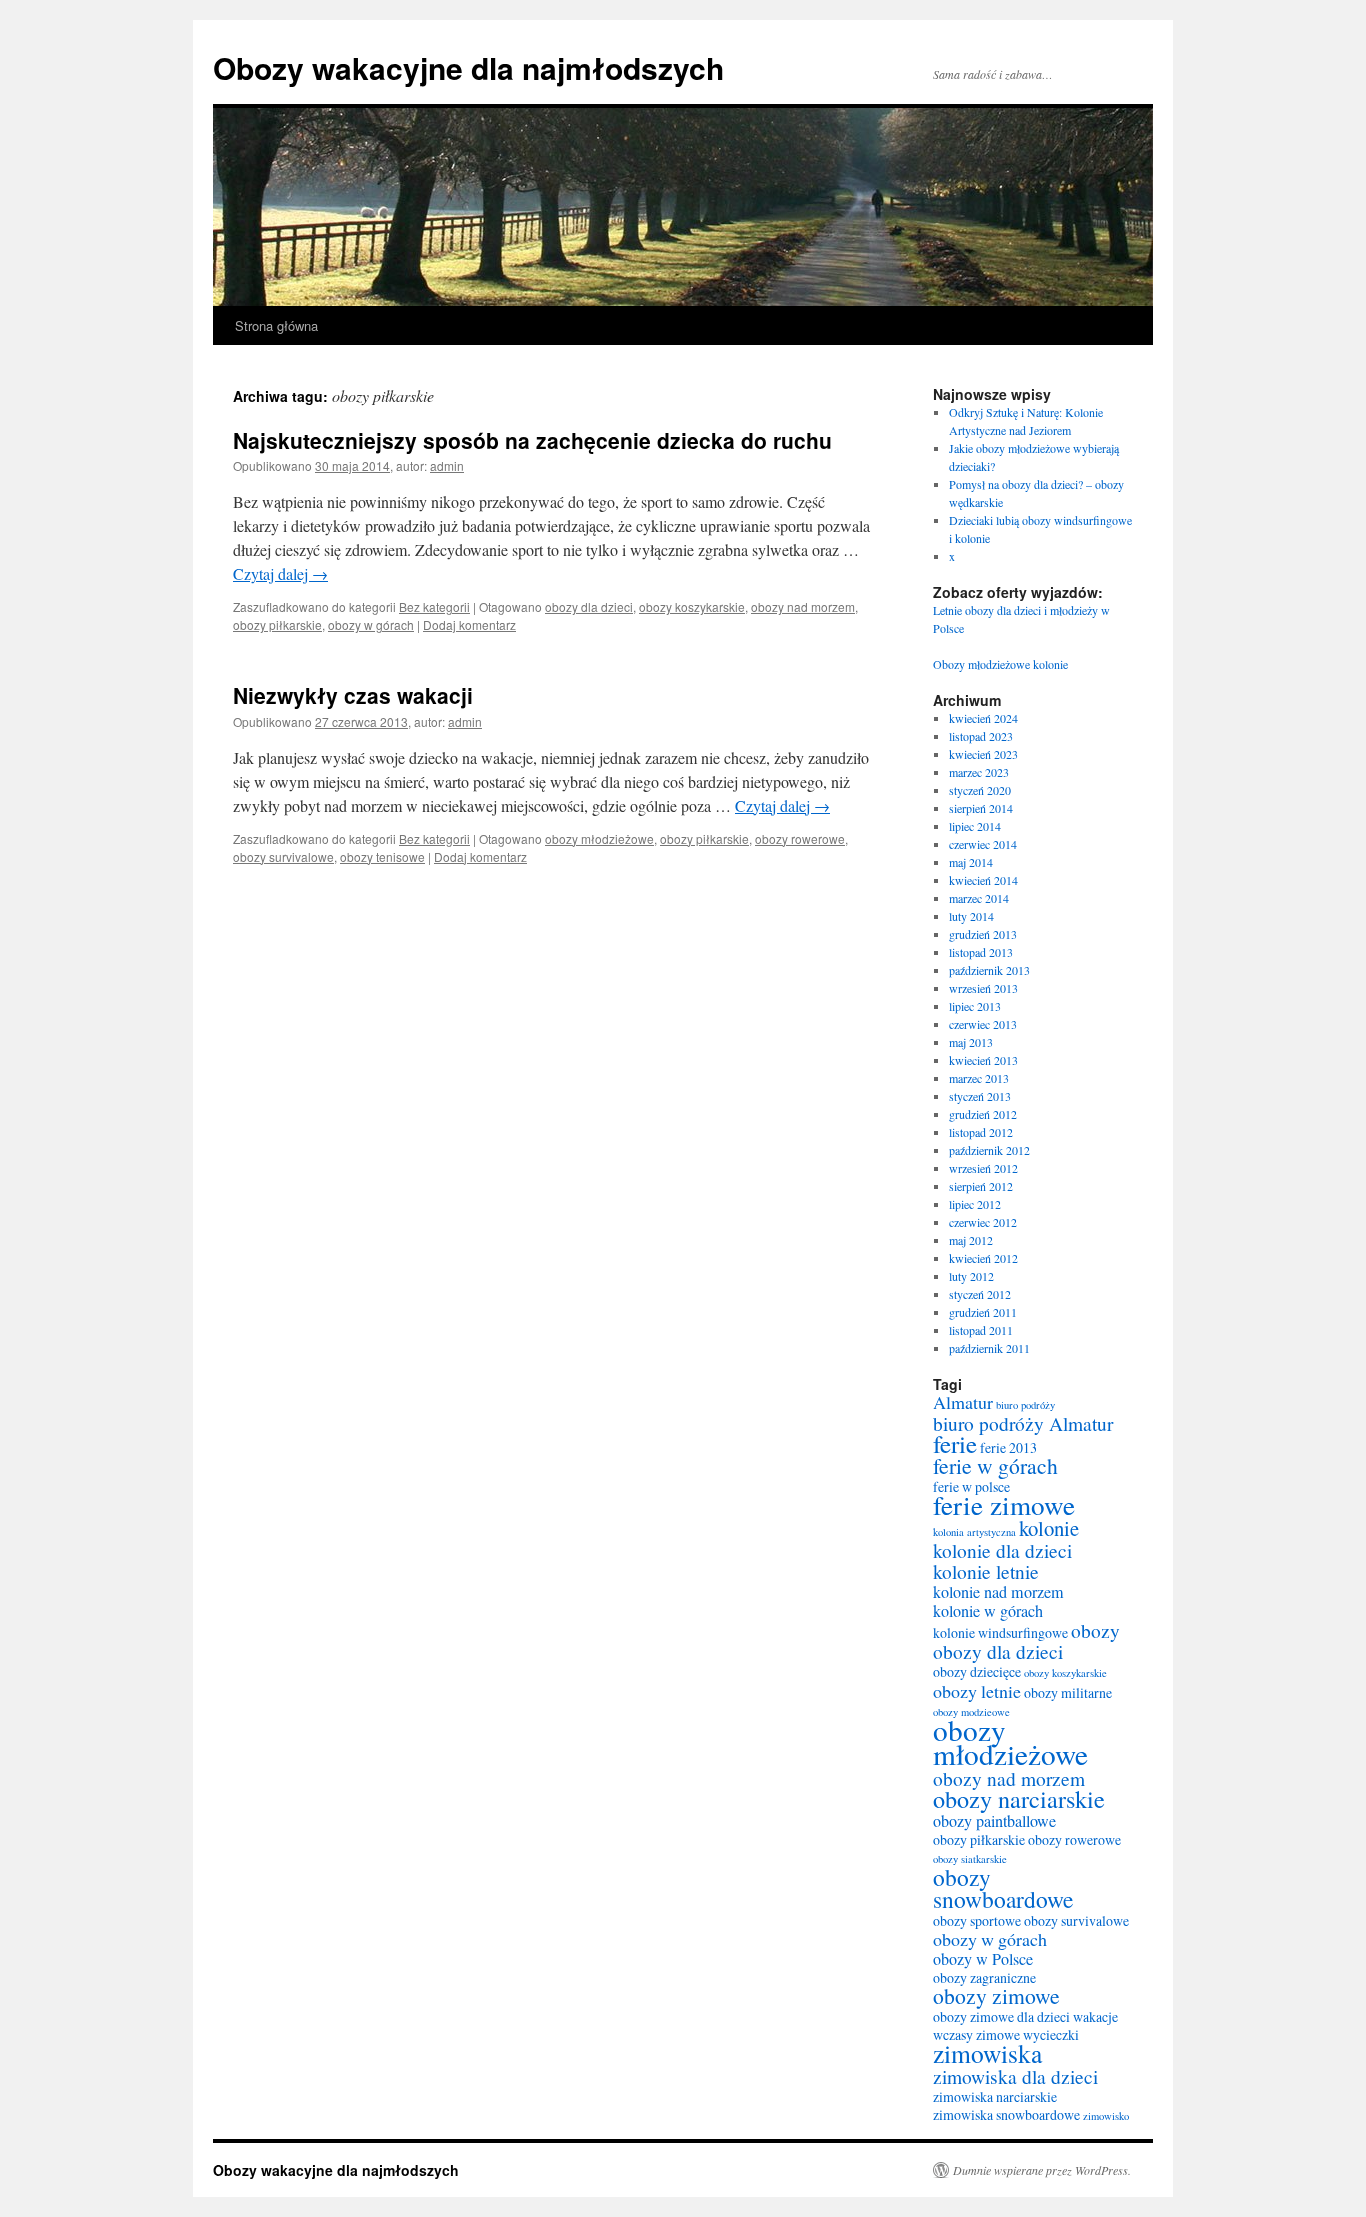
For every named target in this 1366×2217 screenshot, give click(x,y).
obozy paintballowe (994, 1821)
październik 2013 (989, 970)
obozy (1095, 1630)
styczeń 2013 (980, 1096)
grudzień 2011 (983, 1312)
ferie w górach (995, 1465)
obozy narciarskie (1019, 1798)
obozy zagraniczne (984, 1977)
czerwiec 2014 (983, 844)
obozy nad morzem (803, 606)
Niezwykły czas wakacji (353, 695)
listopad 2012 (981, 1132)
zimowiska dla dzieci (1015, 2076)
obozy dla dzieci (589, 606)
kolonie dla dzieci (1002, 1550)
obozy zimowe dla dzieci (1001, 2016)
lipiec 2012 (975, 1204)
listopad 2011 (981, 1330)
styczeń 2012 (980, 1294)
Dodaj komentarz (469, 624)
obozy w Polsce (983, 1959)
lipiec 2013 (975, 1006)
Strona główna (276, 325)
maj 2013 (971, 1042)
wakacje (1095, 2016)
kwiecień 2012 (983, 1258)
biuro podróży (1025, 1405)
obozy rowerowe (800, 838)
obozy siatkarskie (970, 1859)
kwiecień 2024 (983, 718)
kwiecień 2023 (983, 754)
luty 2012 (971, 1276)
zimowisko (1106, 2116)
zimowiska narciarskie (995, 2096)
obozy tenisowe (382, 856)
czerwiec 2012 (983, 1222)
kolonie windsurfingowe (1000, 1632)
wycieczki (1051, 2034)
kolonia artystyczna (974, 1532)
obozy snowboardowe (1003, 1888)
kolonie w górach (988, 1611)
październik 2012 (989, 1150)
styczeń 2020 (980, 790)
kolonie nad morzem (998, 1592)
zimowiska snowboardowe (1006, 2114)
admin (447, 465)
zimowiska (987, 2053)
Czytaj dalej (280, 573)
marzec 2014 (979, 898)
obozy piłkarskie (277, 624)
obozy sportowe (977, 1920)
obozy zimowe (996, 1995)
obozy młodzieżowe (599, 838)
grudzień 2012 (983, 1114)
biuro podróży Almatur (1023, 1423)
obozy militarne (1068, 1692)
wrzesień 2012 (983, 1168)
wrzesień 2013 (983, 988)
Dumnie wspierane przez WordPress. (1042, 2170)
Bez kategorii (434, 606)
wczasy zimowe (976, 2034)
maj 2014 (971, 862)
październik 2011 (989, 1348)
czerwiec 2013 (983, 1024)
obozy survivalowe (283, 856)
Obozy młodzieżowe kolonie (1000, 664)
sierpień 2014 (981, 808)
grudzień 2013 (983, 934)
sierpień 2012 (981, 1186)
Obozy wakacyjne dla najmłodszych (468, 67)
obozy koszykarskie (692, 606)
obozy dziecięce (977, 1671)
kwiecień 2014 (983, 880)
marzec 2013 (979, 1078)
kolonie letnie (986, 1571)
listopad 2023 (981, 736)
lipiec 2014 (975, 826)
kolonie (1049, 1528)
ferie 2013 (1008, 1447)
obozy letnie (977, 1691)
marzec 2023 (979, 772)
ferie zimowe (1004, 1504)
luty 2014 (971, 916)
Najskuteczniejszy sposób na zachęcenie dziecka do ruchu (532, 440)
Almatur (963, 1402)
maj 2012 (971, 1240)
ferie (955, 1443)
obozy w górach (371, 624)
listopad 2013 (981, 952)
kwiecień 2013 (983, 1060)
